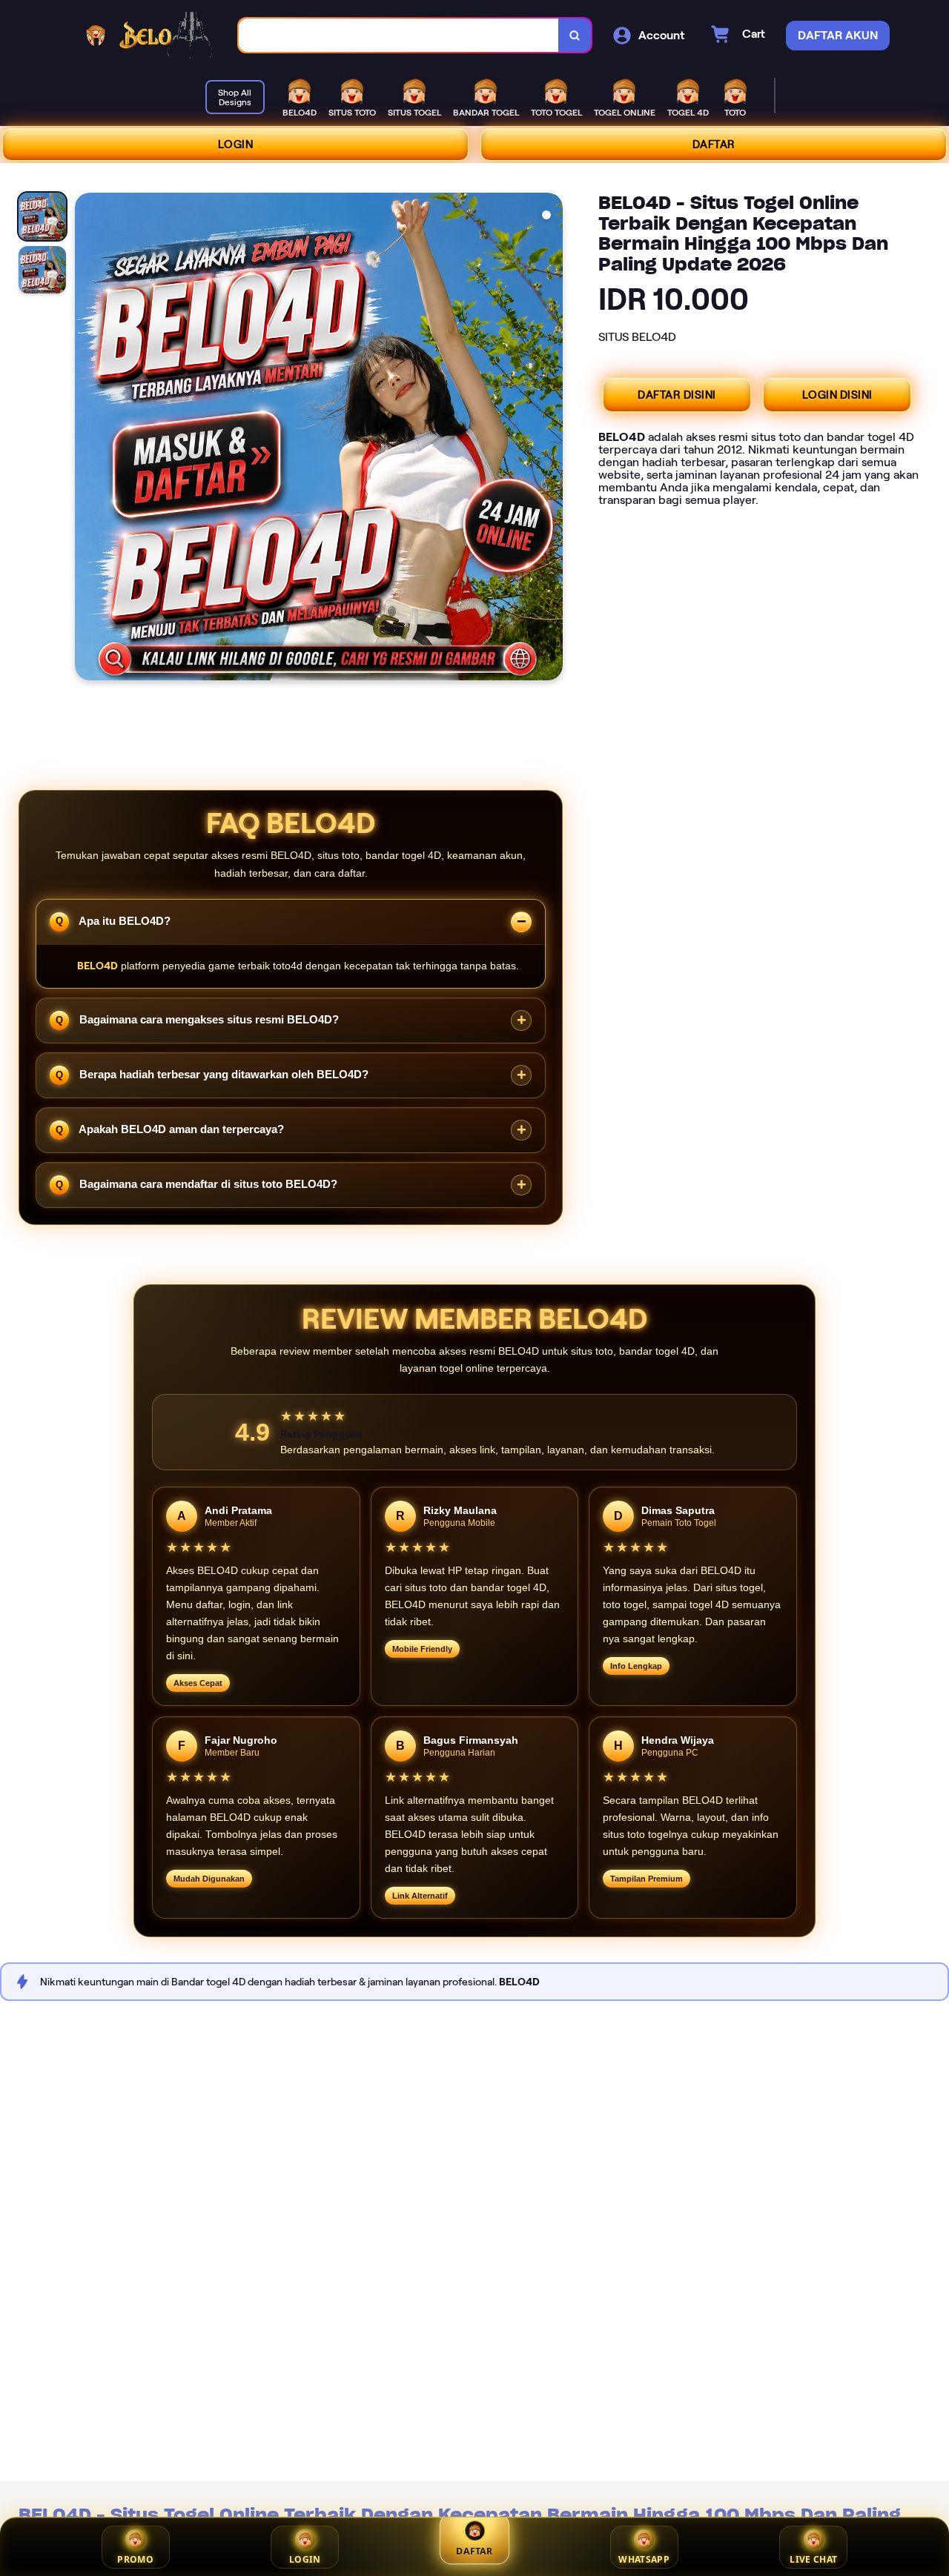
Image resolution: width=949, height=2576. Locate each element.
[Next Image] (551, 439)
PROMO (135, 2559)
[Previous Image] (87, 439)
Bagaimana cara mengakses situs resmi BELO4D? (208, 1019)
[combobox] (399, 35)
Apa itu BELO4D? (123, 920)
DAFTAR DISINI (677, 395)
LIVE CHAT (813, 2559)
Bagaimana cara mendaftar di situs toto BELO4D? (207, 1184)
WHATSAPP (644, 2559)
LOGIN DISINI (837, 395)
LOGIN (236, 145)
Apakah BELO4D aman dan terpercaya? (180, 1129)
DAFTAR (714, 145)
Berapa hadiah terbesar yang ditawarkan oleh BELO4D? (222, 1074)
